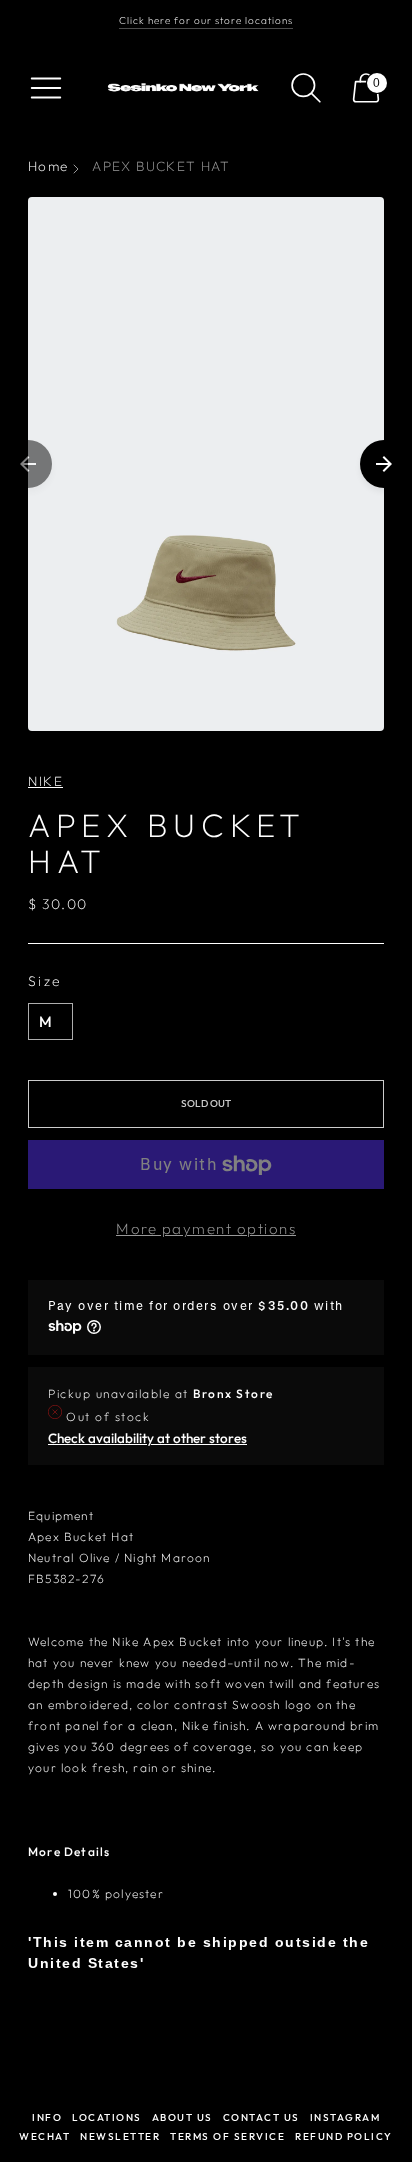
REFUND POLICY (344, 2136)
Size (45, 981)
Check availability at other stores (147, 1438)
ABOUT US (182, 2117)
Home (48, 166)
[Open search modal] (306, 88)
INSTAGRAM (345, 2117)
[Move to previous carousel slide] (28, 464)
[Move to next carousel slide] (384, 464)
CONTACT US (261, 2117)
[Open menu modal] (46, 88)
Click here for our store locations (206, 20)
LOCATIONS (107, 2117)
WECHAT (44, 2136)
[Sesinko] (185, 87)
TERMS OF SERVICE (227, 2136)
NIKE (45, 781)
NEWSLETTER (120, 2136)
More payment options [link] (206, 1228)
